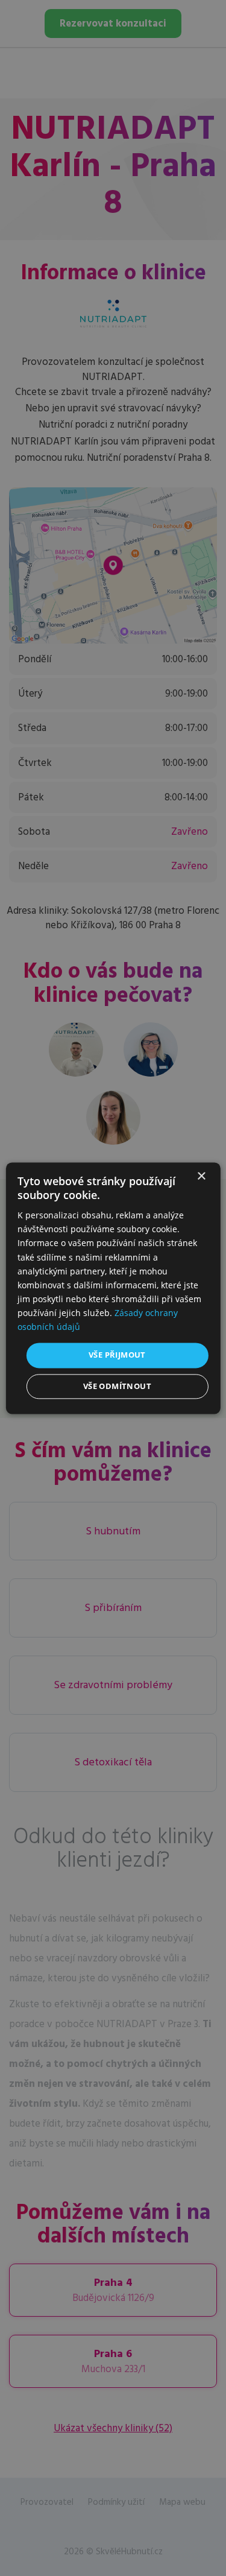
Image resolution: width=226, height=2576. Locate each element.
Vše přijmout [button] (117, 1355)
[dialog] (113, 1288)
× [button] (201, 1176)
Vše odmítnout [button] (117, 1386)
